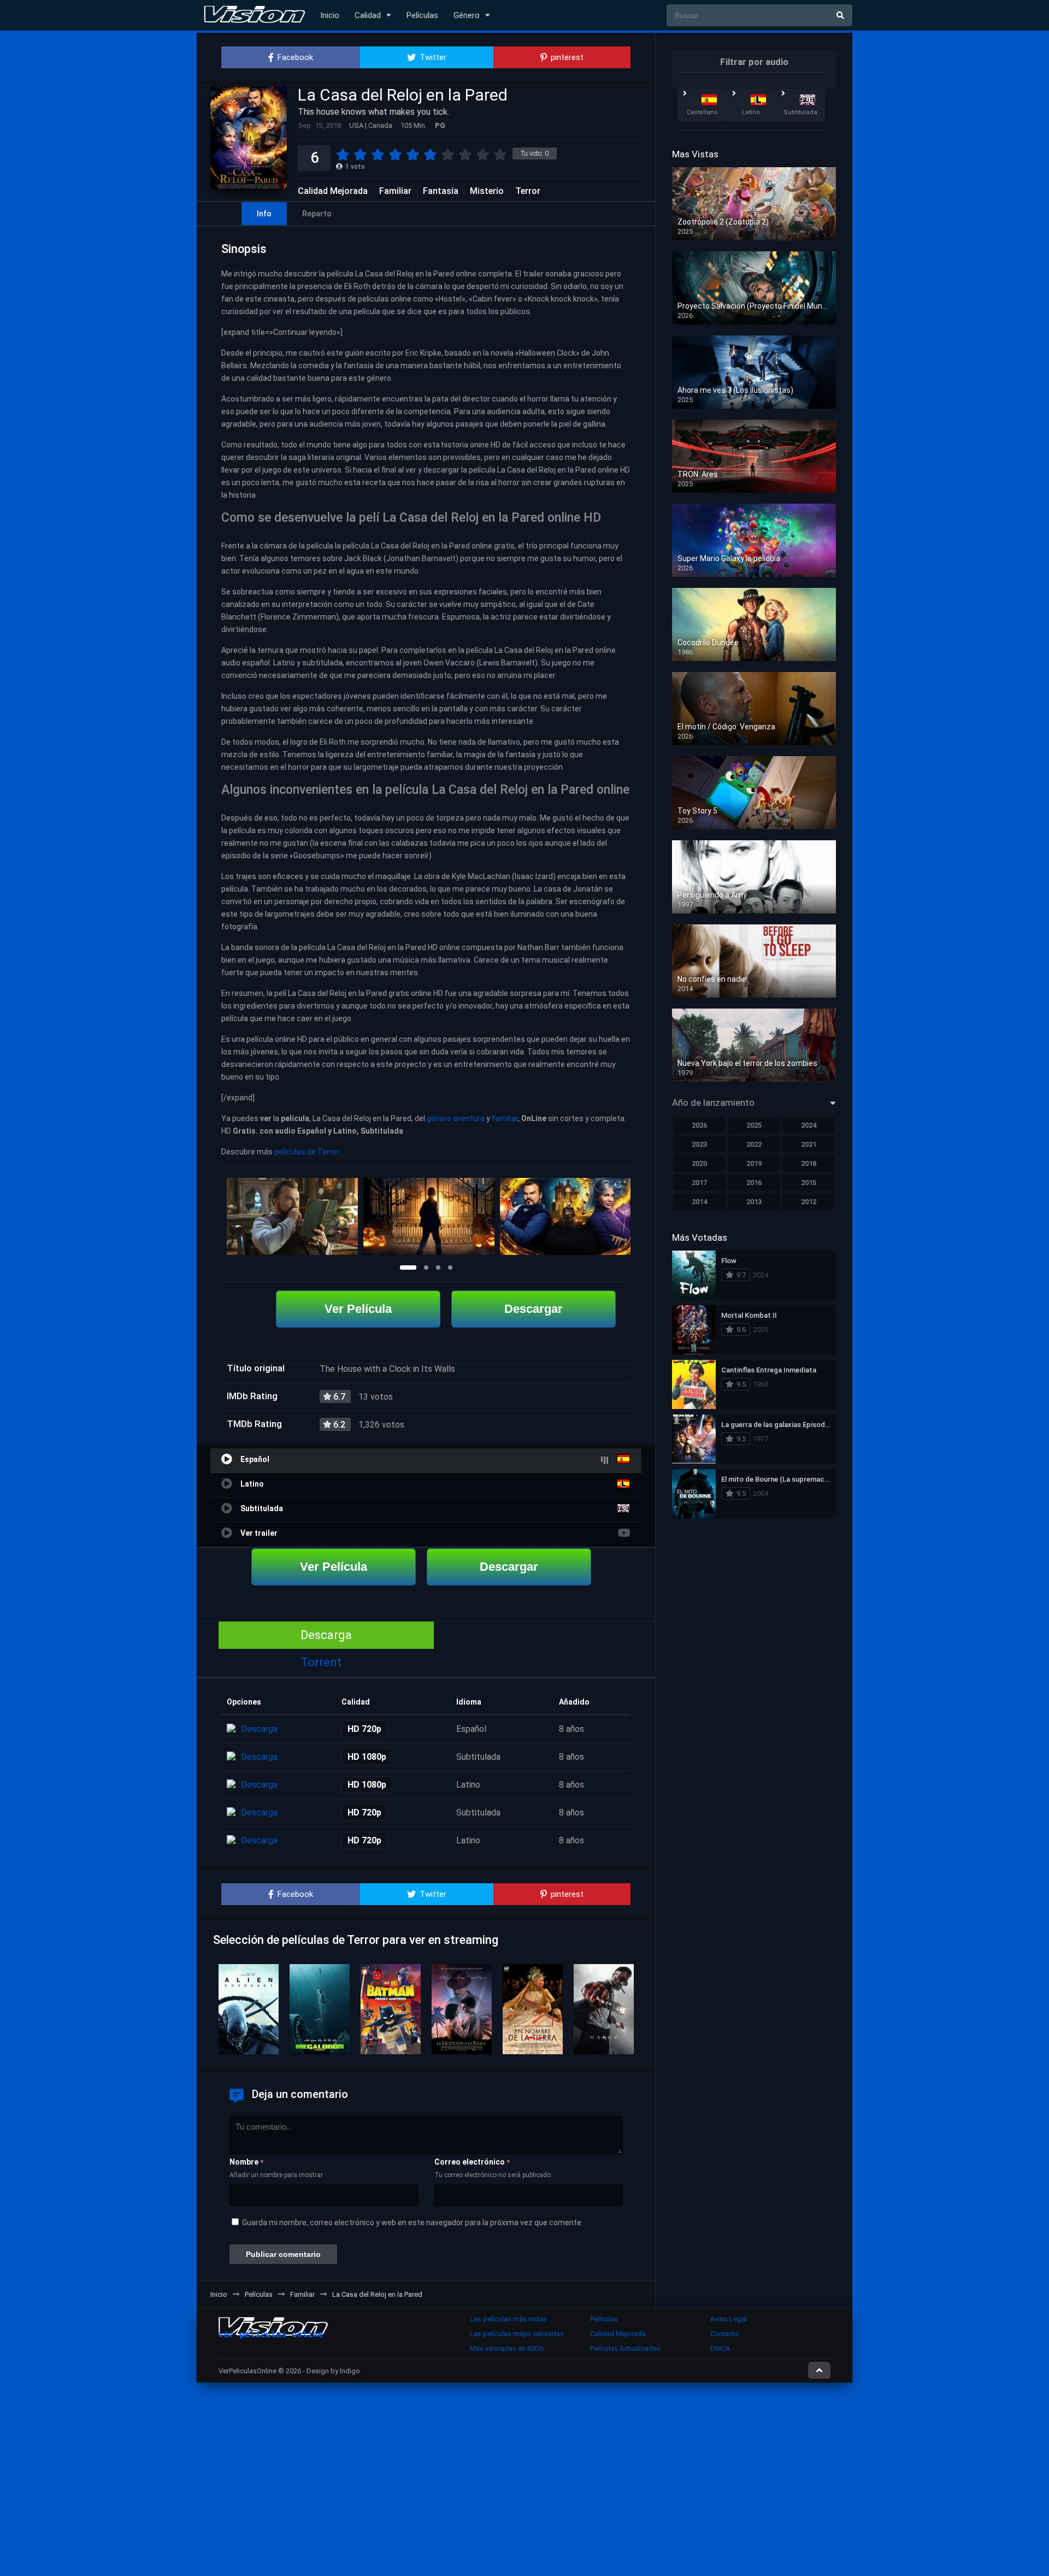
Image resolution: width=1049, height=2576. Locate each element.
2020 (699, 1163)
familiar (505, 1118)
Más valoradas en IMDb (507, 2348)
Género (467, 15)
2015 (809, 1183)
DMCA (720, 2348)
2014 (699, 1202)
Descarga (326, 1635)
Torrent (321, 1662)
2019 (754, 1163)
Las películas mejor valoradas (517, 2334)
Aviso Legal (729, 2319)
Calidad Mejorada (333, 191)
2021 (809, 1144)
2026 (699, 1125)
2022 (754, 1144)
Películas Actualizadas (625, 2348)
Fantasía (441, 191)
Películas (422, 15)
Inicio (330, 15)
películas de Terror (307, 1152)
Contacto (725, 2334)
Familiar (395, 191)
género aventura (456, 1118)
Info (264, 214)
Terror (528, 191)
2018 (809, 1163)
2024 (809, 1125)
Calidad (368, 15)
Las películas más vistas (508, 2319)
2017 (699, 1183)
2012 (809, 1202)
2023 (699, 1144)
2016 (754, 1183)
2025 (754, 1125)
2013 (754, 1202)
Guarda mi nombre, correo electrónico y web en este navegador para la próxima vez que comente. (412, 2223)
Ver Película (358, 1309)
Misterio (487, 191)
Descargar (534, 1309)
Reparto (317, 214)
